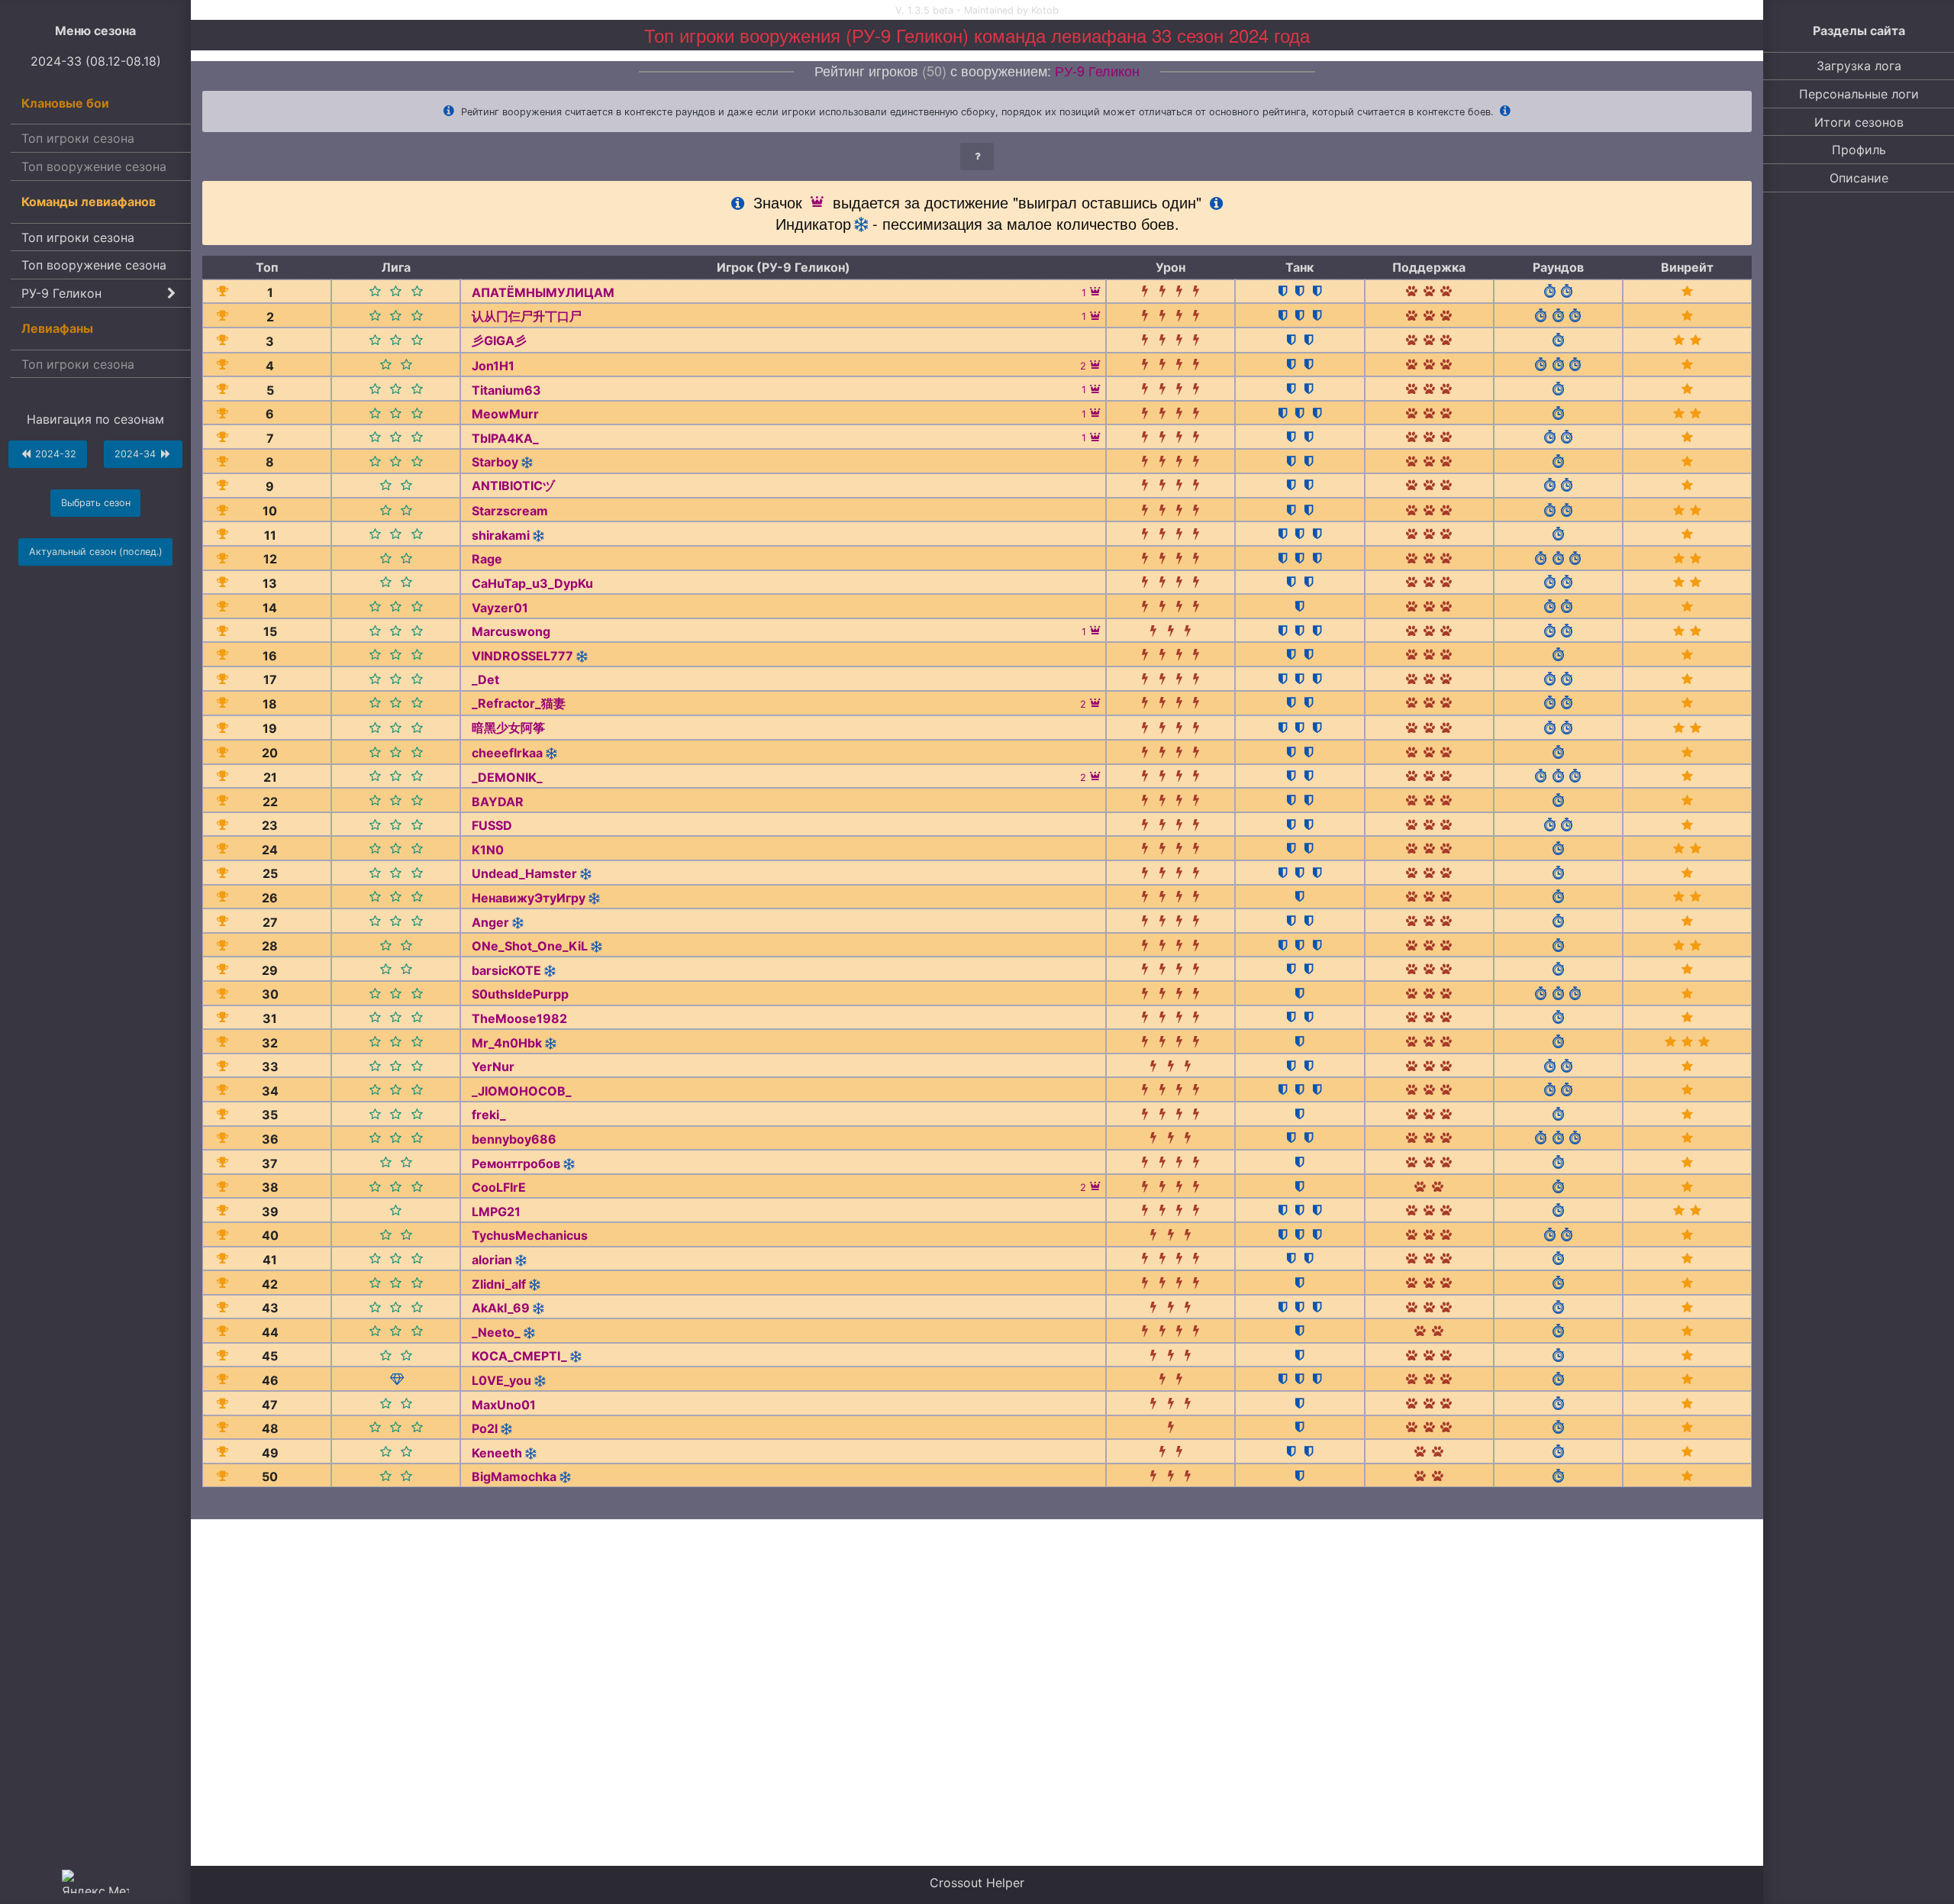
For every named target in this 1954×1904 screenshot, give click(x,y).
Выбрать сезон (96, 503)
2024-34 (137, 454)
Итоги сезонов (1859, 122)
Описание (1859, 178)
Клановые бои (65, 103)
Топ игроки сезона (78, 138)
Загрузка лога (1859, 66)
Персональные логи (1859, 94)
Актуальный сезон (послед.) (96, 552)
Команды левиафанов (89, 202)
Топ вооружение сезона (94, 166)
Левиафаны (57, 328)
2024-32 (54, 454)
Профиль (1859, 150)
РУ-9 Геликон (61, 293)
